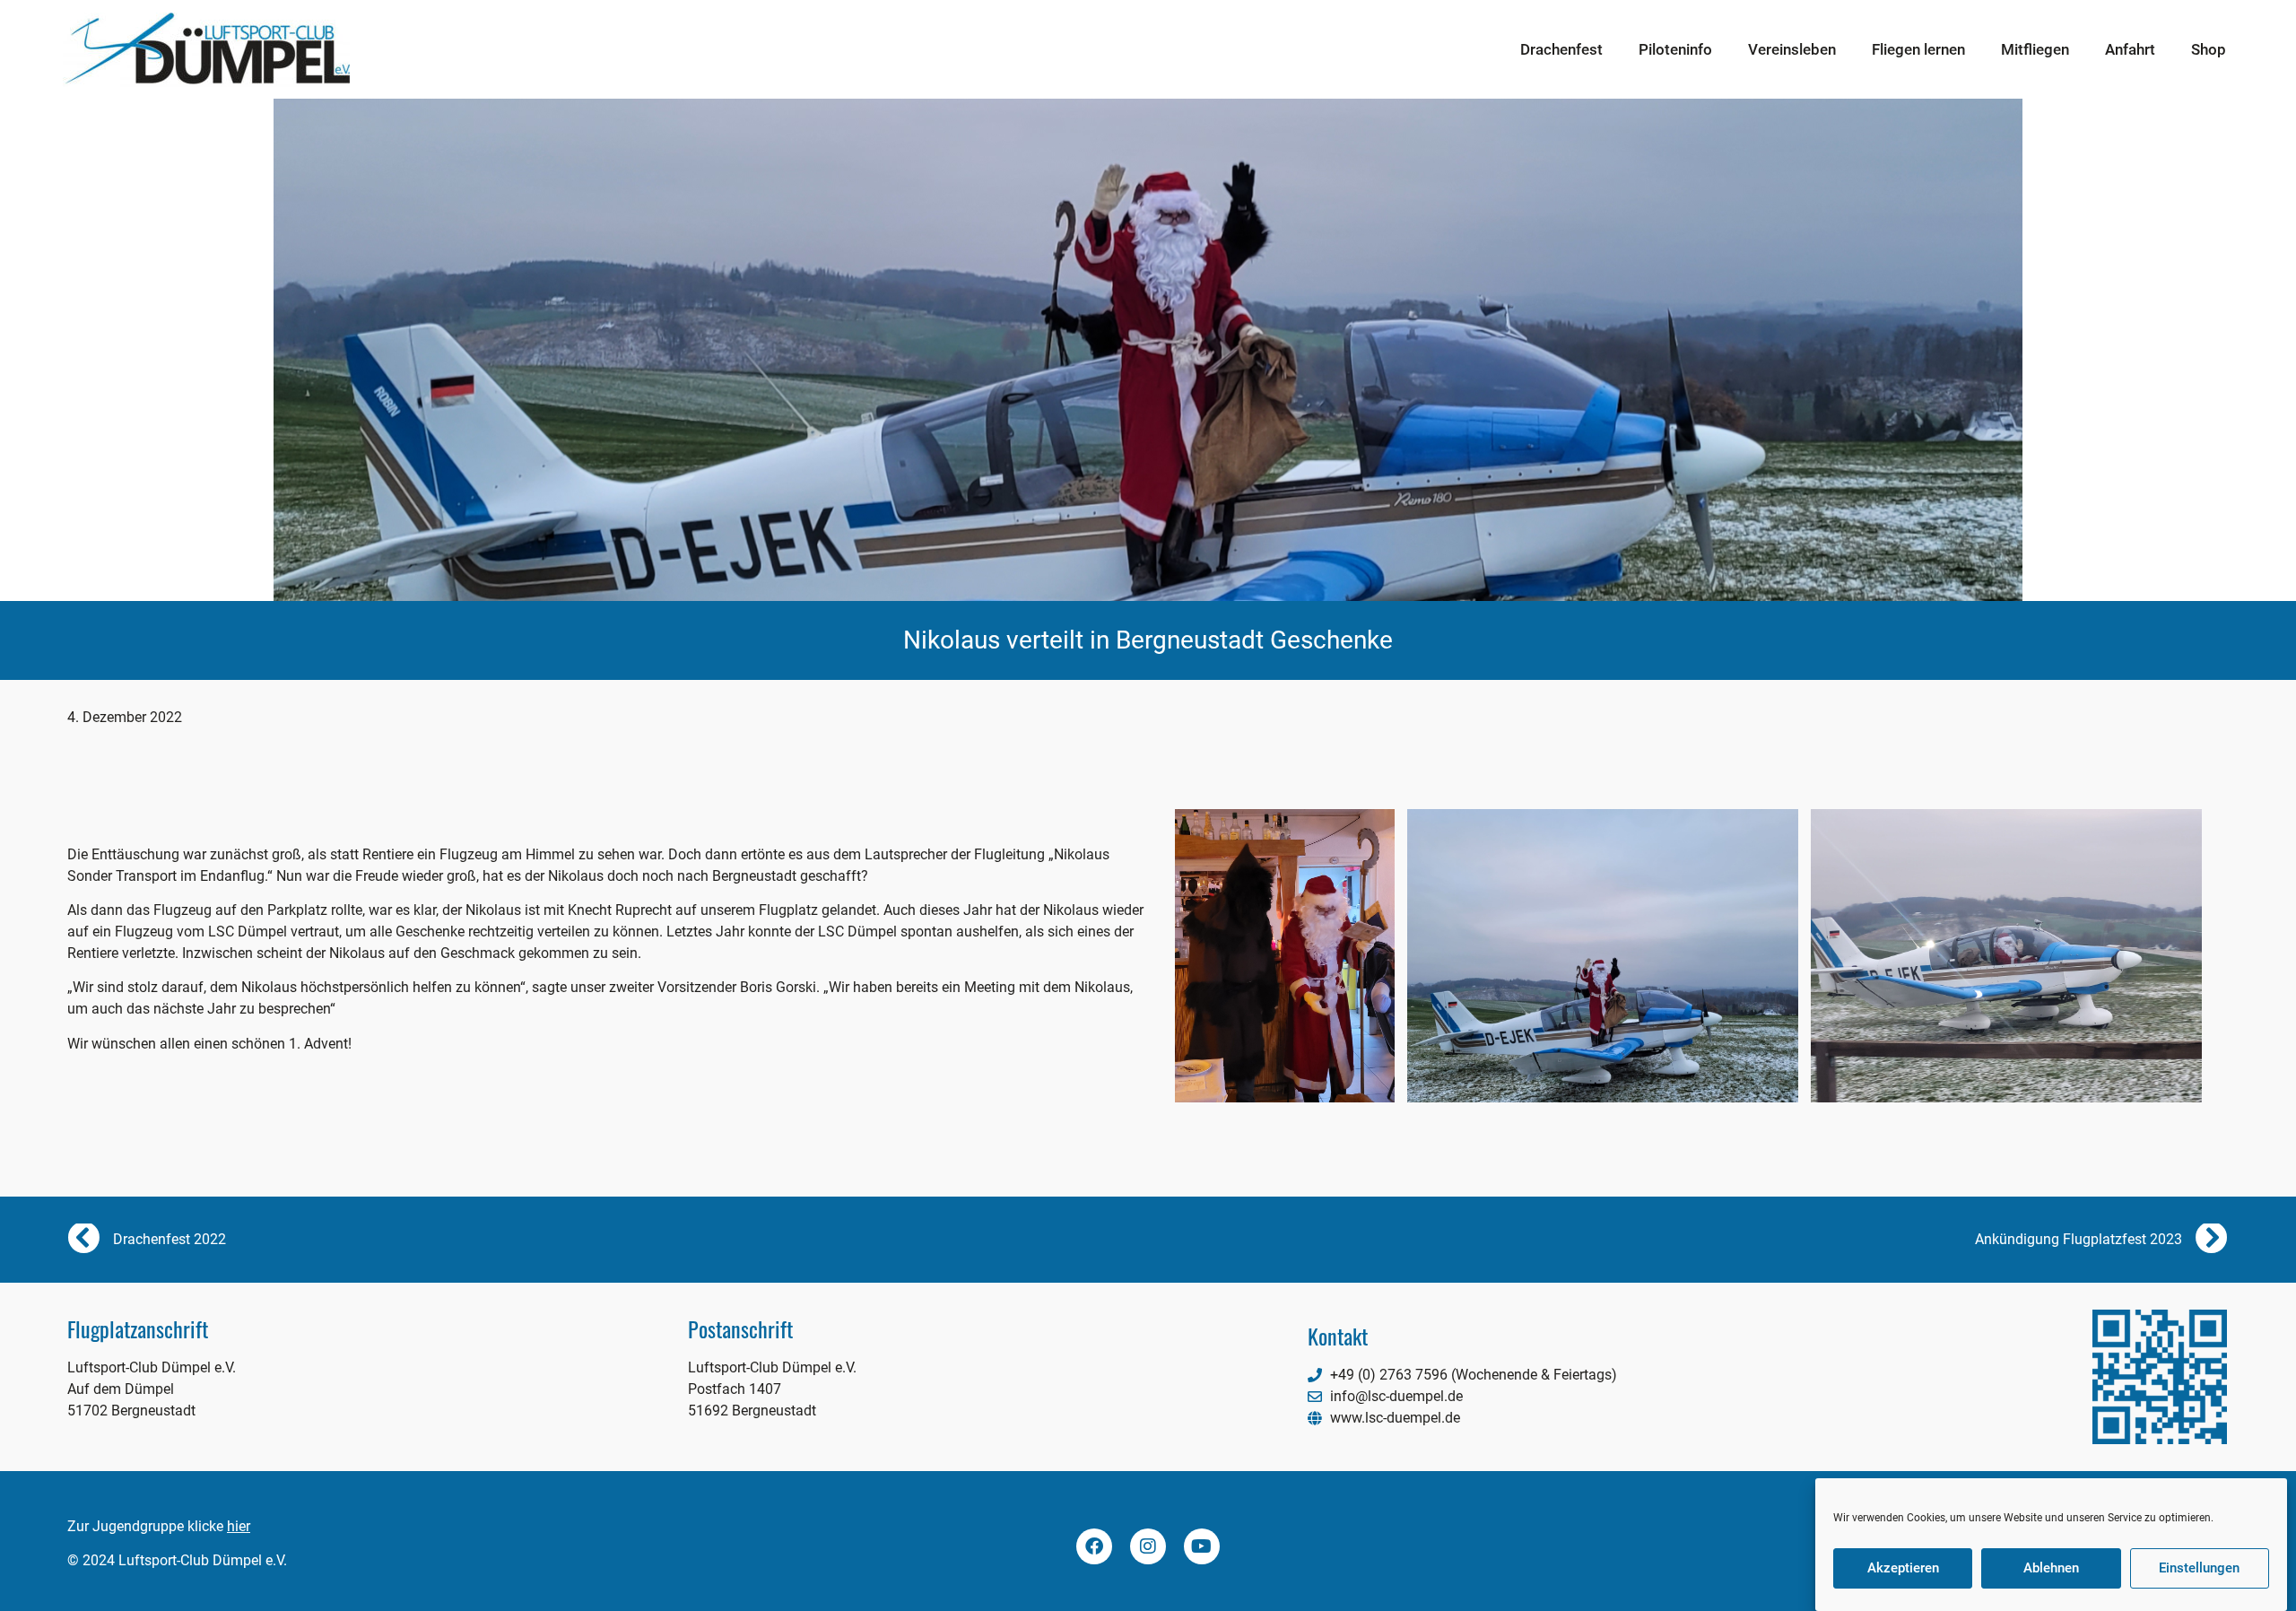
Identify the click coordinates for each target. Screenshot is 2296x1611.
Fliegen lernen (1918, 49)
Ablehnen (2051, 1569)
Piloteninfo (1675, 49)
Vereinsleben (1792, 49)
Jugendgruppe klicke (171, 1526)
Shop (2209, 49)
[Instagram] (1148, 1546)
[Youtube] (1202, 1546)
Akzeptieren (1903, 1569)
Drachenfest (1561, 49)
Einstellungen (2199, 1569)
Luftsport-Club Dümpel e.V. (201, 1560)
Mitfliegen (2035, 49)
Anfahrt (2130, 49)
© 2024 (91, 1560)
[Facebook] (1094, 1546)
